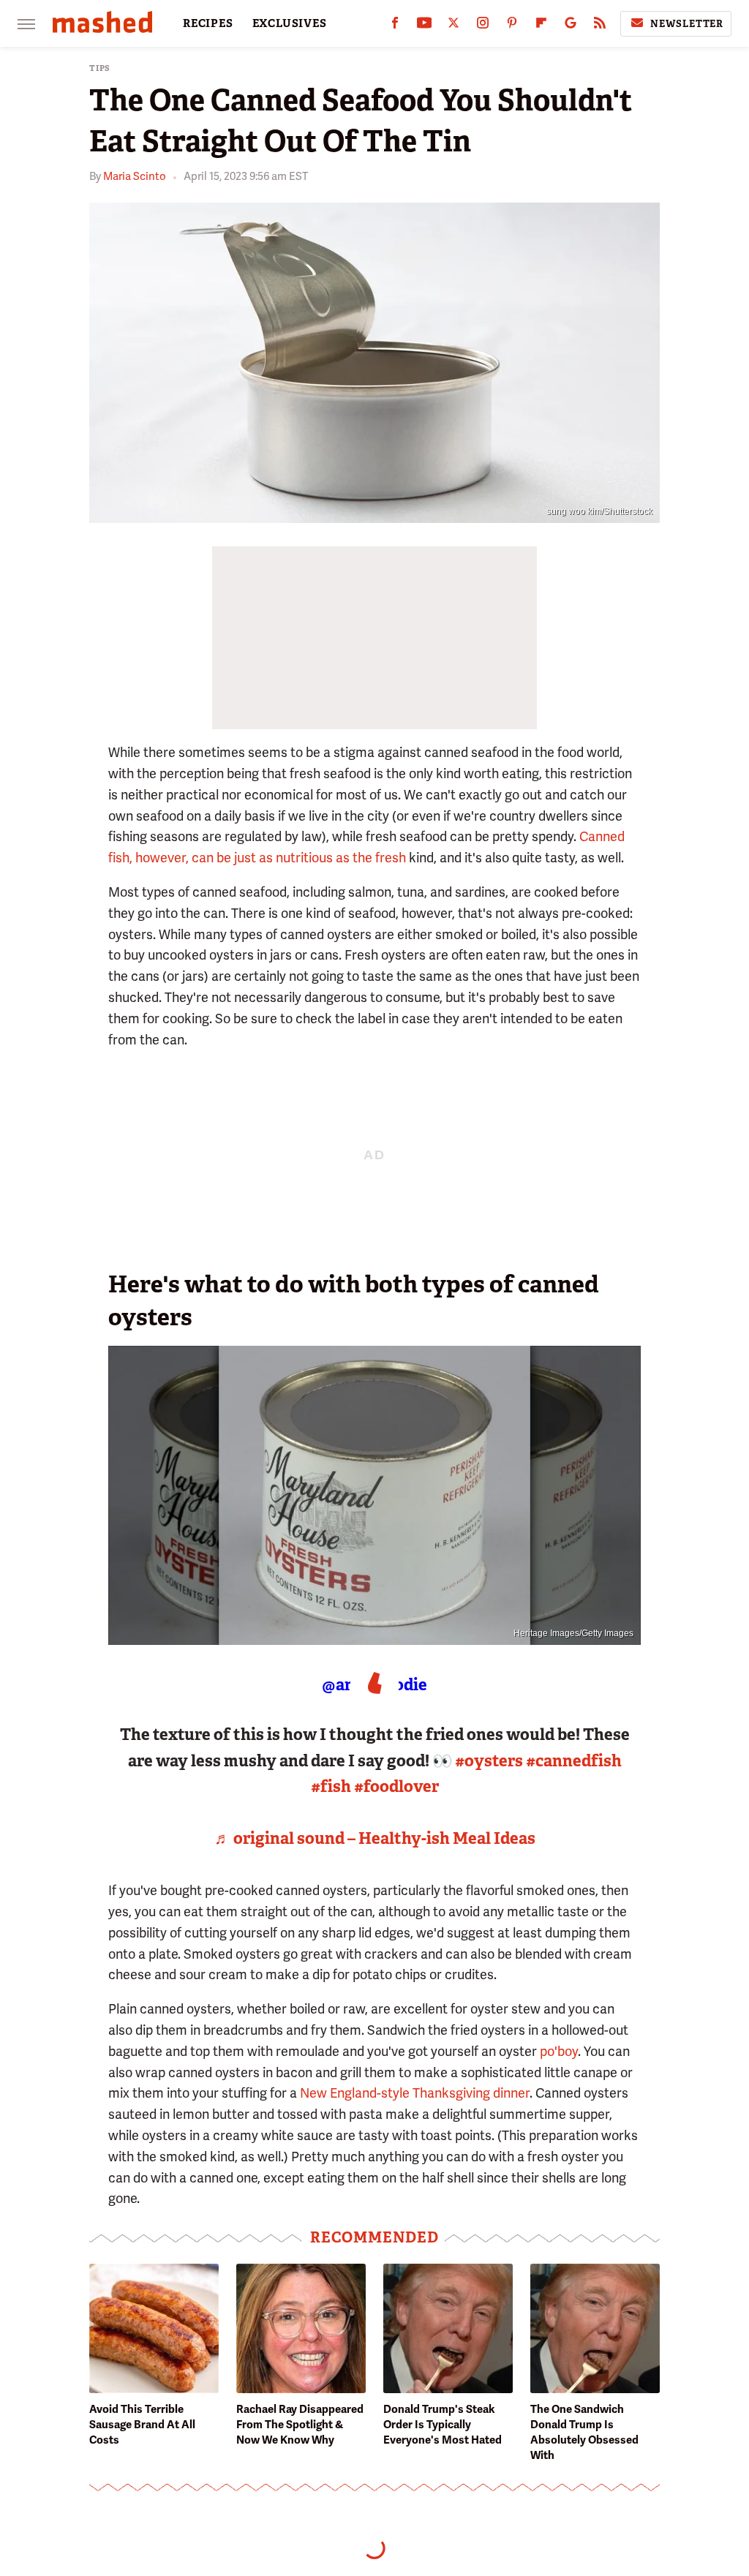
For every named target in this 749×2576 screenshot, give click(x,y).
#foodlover (396, 1786)
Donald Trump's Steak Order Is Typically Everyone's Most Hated (443, 2425)
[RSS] (600, 26)
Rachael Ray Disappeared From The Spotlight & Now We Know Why (300, 2425)
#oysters (489, 1761)
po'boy (559, 2051)
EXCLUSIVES (290, 23)
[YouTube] (424, 26)
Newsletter (687, 24)
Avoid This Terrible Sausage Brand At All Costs (142, 2425)
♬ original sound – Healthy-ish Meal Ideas (375, 1838)
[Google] (571, 26)
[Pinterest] (512, 26)
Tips (100, 68)
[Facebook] (395, 26)
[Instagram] (483, 26)
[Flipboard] (541, 26)
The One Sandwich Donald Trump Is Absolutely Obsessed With (584, 2432)
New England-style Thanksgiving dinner (415, 2093)
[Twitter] (453, 26)
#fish (331, 1786)
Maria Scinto (135, 176)
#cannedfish (574, 1761)
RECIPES (208, 23)
